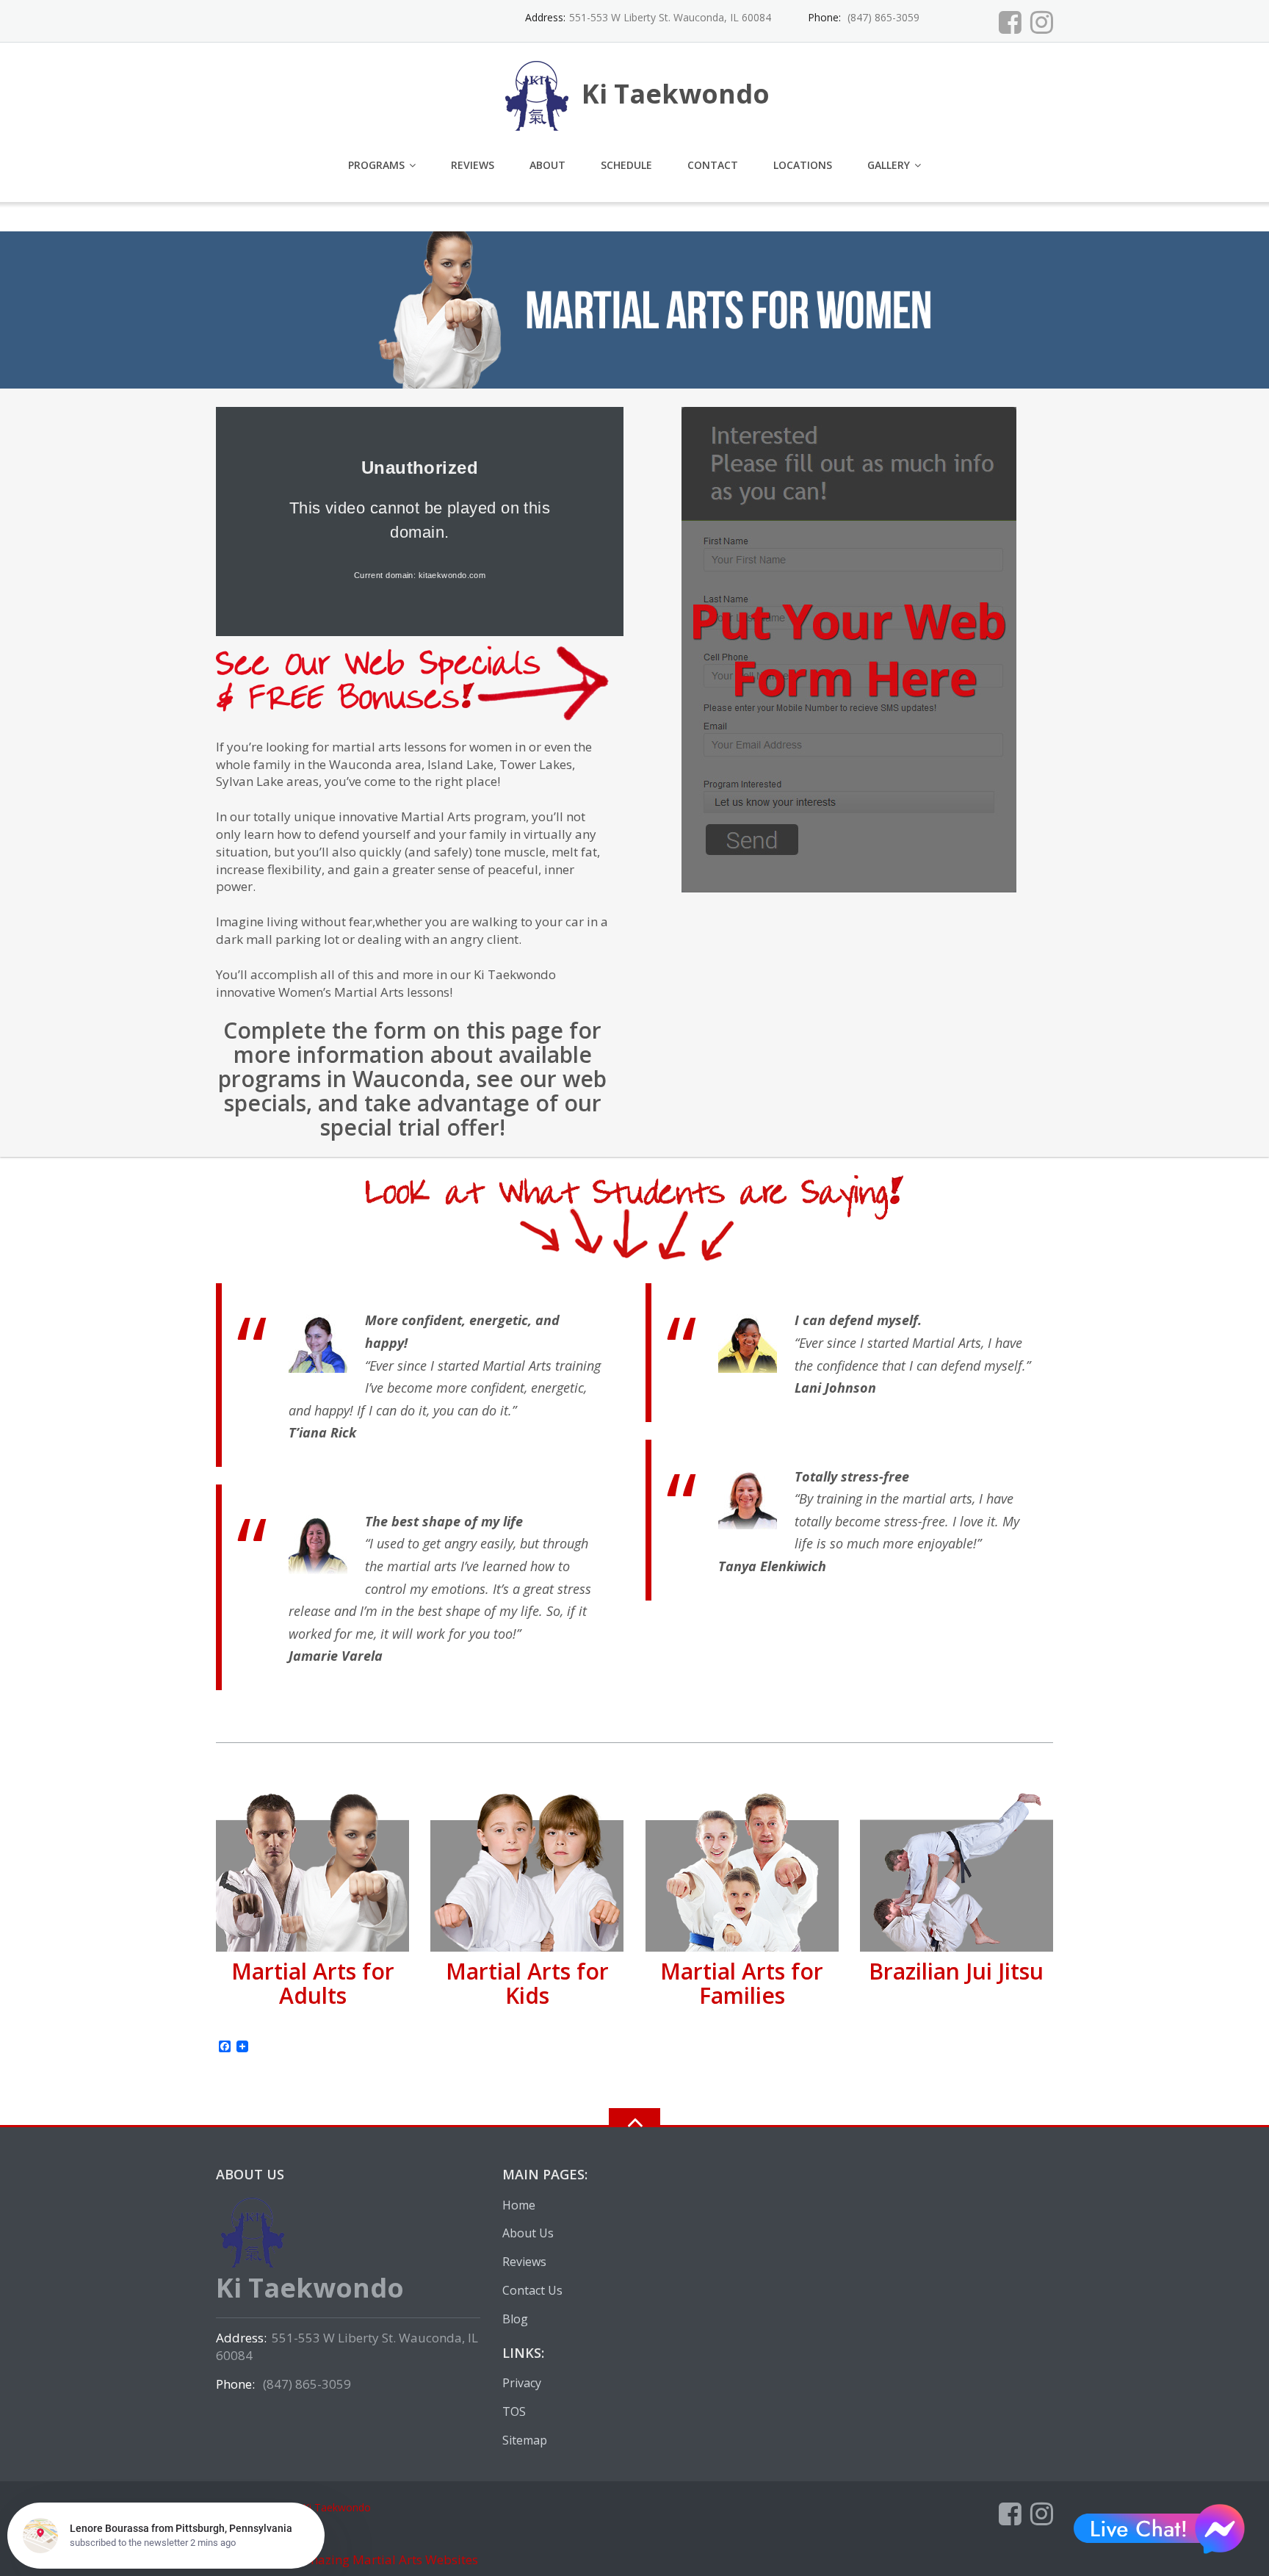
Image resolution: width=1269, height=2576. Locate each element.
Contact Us (532, 2290)
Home (519, 2205)
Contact (713, 165)
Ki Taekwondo (337, 2507)
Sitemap (525, 2440)
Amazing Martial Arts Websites (387, 2559)
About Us (528, 2233)
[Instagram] (1042, 22)
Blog (515, 2319)
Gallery (889, 165)
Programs (376, 165)
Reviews (473, 165)
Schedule (626, 165)
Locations (803, 165)
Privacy (522, 2383)
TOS (514, 2411)
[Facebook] (1010, 22)
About (547, 165)
